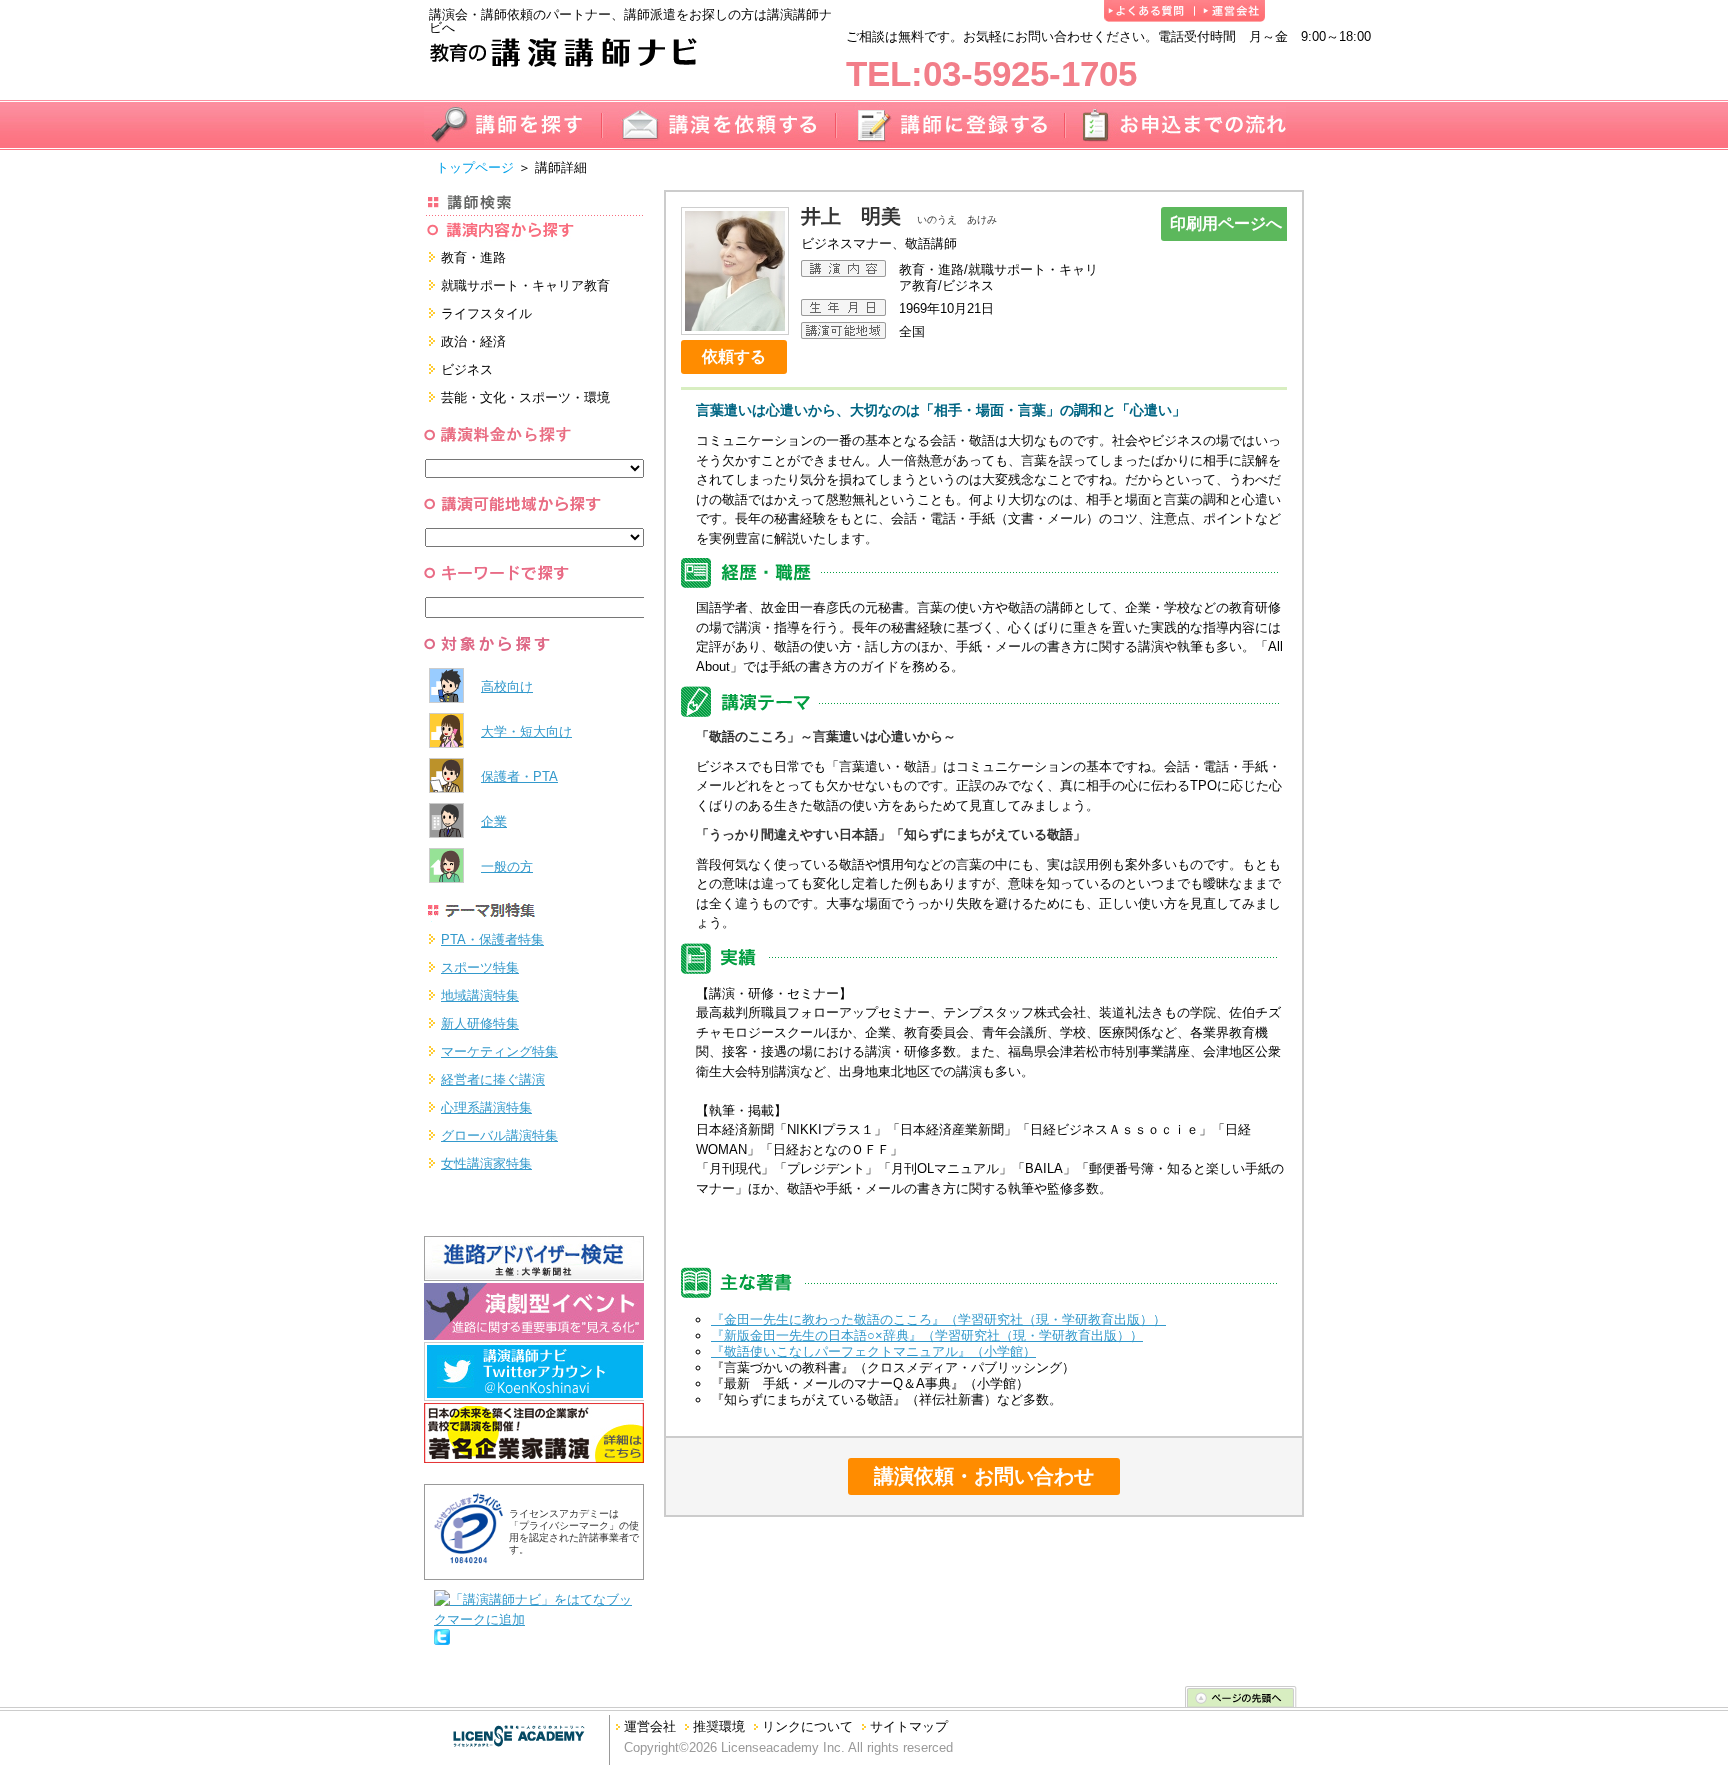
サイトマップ (909, 1726)
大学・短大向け (526, 731)
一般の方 (507, 866)
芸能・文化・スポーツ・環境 (525, 397)
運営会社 (650, 1726)
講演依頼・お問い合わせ (984, 1476)
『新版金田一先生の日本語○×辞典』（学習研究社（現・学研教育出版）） (927, 1335)
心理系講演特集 (486, 1107)
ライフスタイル (486, 313)
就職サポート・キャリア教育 (525, 285)
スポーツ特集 (480, 967)
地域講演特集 (480, 995)
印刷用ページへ (1226, 223)
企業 (494, 821)
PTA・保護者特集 (492, 939)
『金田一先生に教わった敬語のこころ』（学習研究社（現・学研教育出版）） (938, 1319)
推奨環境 (719, 1726)
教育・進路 (473, 257)
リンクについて (807, 1726)
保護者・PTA (519, 776)
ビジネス (467, 369)
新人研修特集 (480, 1023)
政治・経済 (473, 341)
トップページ (475, 167)
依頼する (734, 356)
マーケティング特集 (499, 1051)
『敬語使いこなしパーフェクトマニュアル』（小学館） (873, 1351)
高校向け (507, 686)
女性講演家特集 (486, 1163)
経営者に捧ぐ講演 (493, 1079)
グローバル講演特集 (499, 1135)
